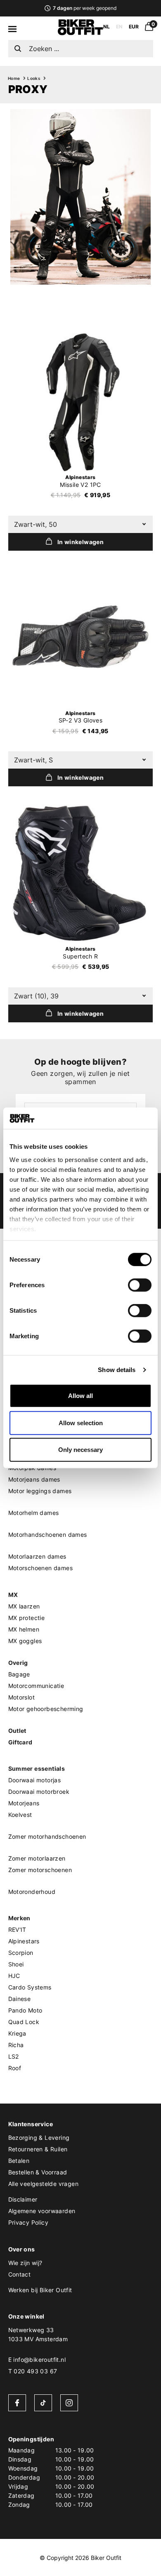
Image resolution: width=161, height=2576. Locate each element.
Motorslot (22, 1697)
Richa (16, 2045)
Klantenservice (31, 2124)
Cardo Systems (30, 1987)
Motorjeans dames (34, 1479)
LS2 (14, 2056)
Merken (19, 1918)
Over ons (22, 2249)
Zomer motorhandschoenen (47, 1836)
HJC (14, 1976)
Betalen (19, 2161)
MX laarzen (24, 1606)
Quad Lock (24, 2022)
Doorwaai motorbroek (39, 1792)
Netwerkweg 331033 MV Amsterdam (38, 2334)
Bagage (19, 1674)
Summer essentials (37, 1768)
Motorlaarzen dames (37, 1556)
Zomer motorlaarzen (37, 1858)
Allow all (80, 1396)
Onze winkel (26, 2316)
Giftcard (20, 1742)
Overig (18, 1663)
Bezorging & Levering (39, 2138)
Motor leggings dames (40, 1491)
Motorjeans (24, 1803)
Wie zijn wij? (25, 2263)
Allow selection (81, 1423)
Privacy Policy (28, 2222)
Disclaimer (23, 2199)
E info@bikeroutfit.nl (37, 2360)
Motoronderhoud (32, 1892)
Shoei (16, 1964)
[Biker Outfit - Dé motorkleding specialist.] (80, 33)
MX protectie (27, 1618)
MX (13, 1595)
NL (107, 27)
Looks (34, 78)
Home (14, 78)
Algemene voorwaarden (42, 2211)
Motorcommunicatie (36, 1686)
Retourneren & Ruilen (38, 2149)
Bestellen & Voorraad (38, 2172)
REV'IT (17, 1930)
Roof (15, 2068)
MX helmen (24, 1629)
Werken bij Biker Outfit (40, 2290)
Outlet (17, 1731)
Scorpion (21, 1953)
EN (119, 27)
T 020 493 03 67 (33, 2371)
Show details (117, 1370)
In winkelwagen (81, 542)
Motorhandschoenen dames (48, 1535)
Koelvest (20, 1815)
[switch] (140, 1285)
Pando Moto (25, 2010)
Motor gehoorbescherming (46, 1709)
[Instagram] (69, 2403)
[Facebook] (17, 2403)
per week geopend (84, 8)
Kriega (17, 2033)
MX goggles (25, 1641)
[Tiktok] (43, 2403)
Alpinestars (24, 1941)
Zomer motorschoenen (40, 1870)
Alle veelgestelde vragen (44, 2184)
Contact (20, 2274)
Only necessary (80, 1450)
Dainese (20, 1999)
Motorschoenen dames (41, 1568)
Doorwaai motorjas (35, 1780)
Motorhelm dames (34, 1513)
